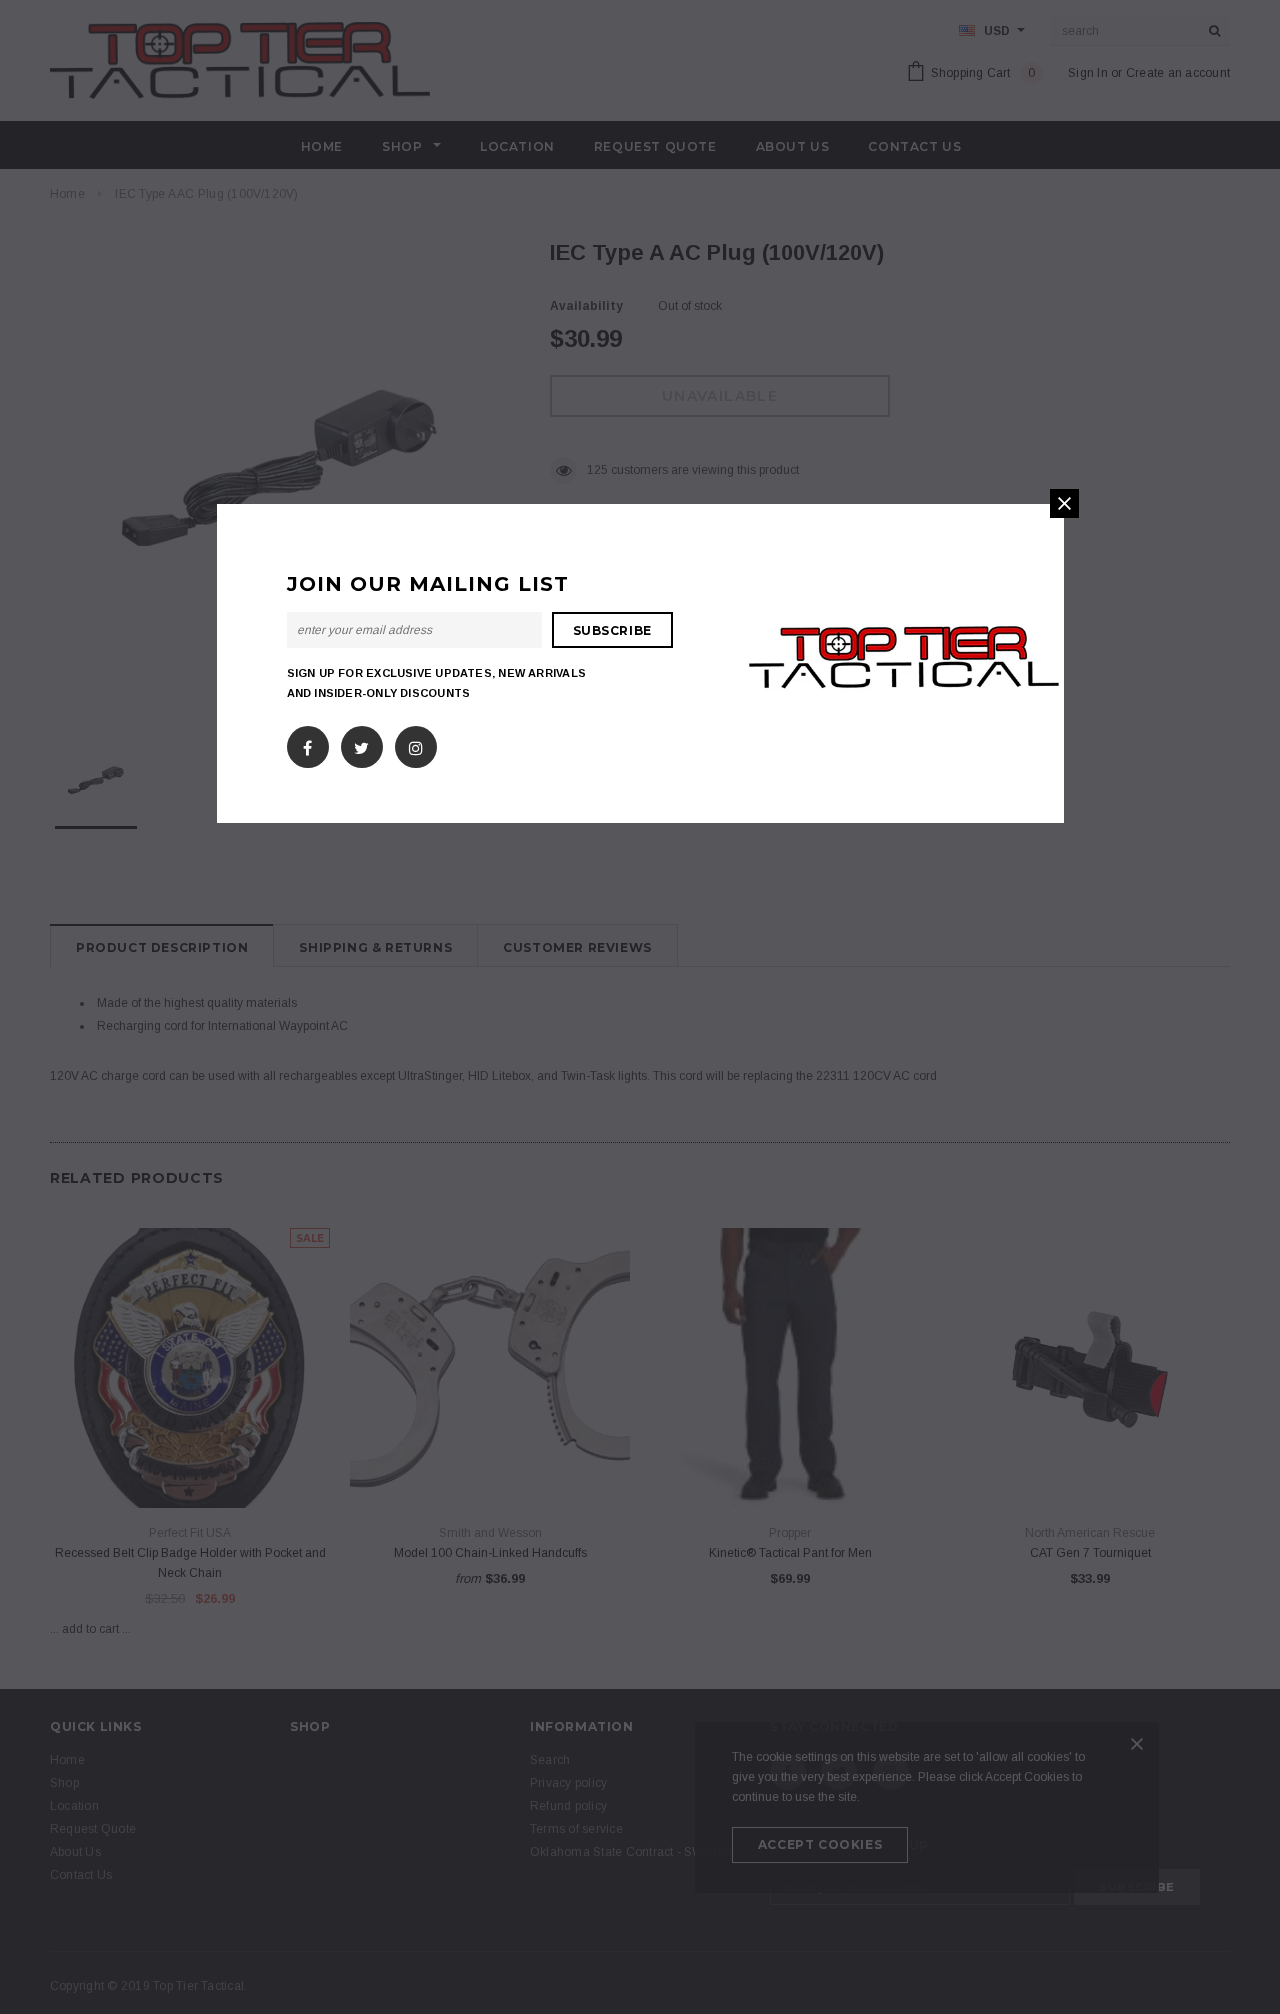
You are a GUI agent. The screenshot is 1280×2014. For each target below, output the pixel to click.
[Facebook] (307, 743)
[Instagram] (416, 743)
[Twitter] (361, 743)
